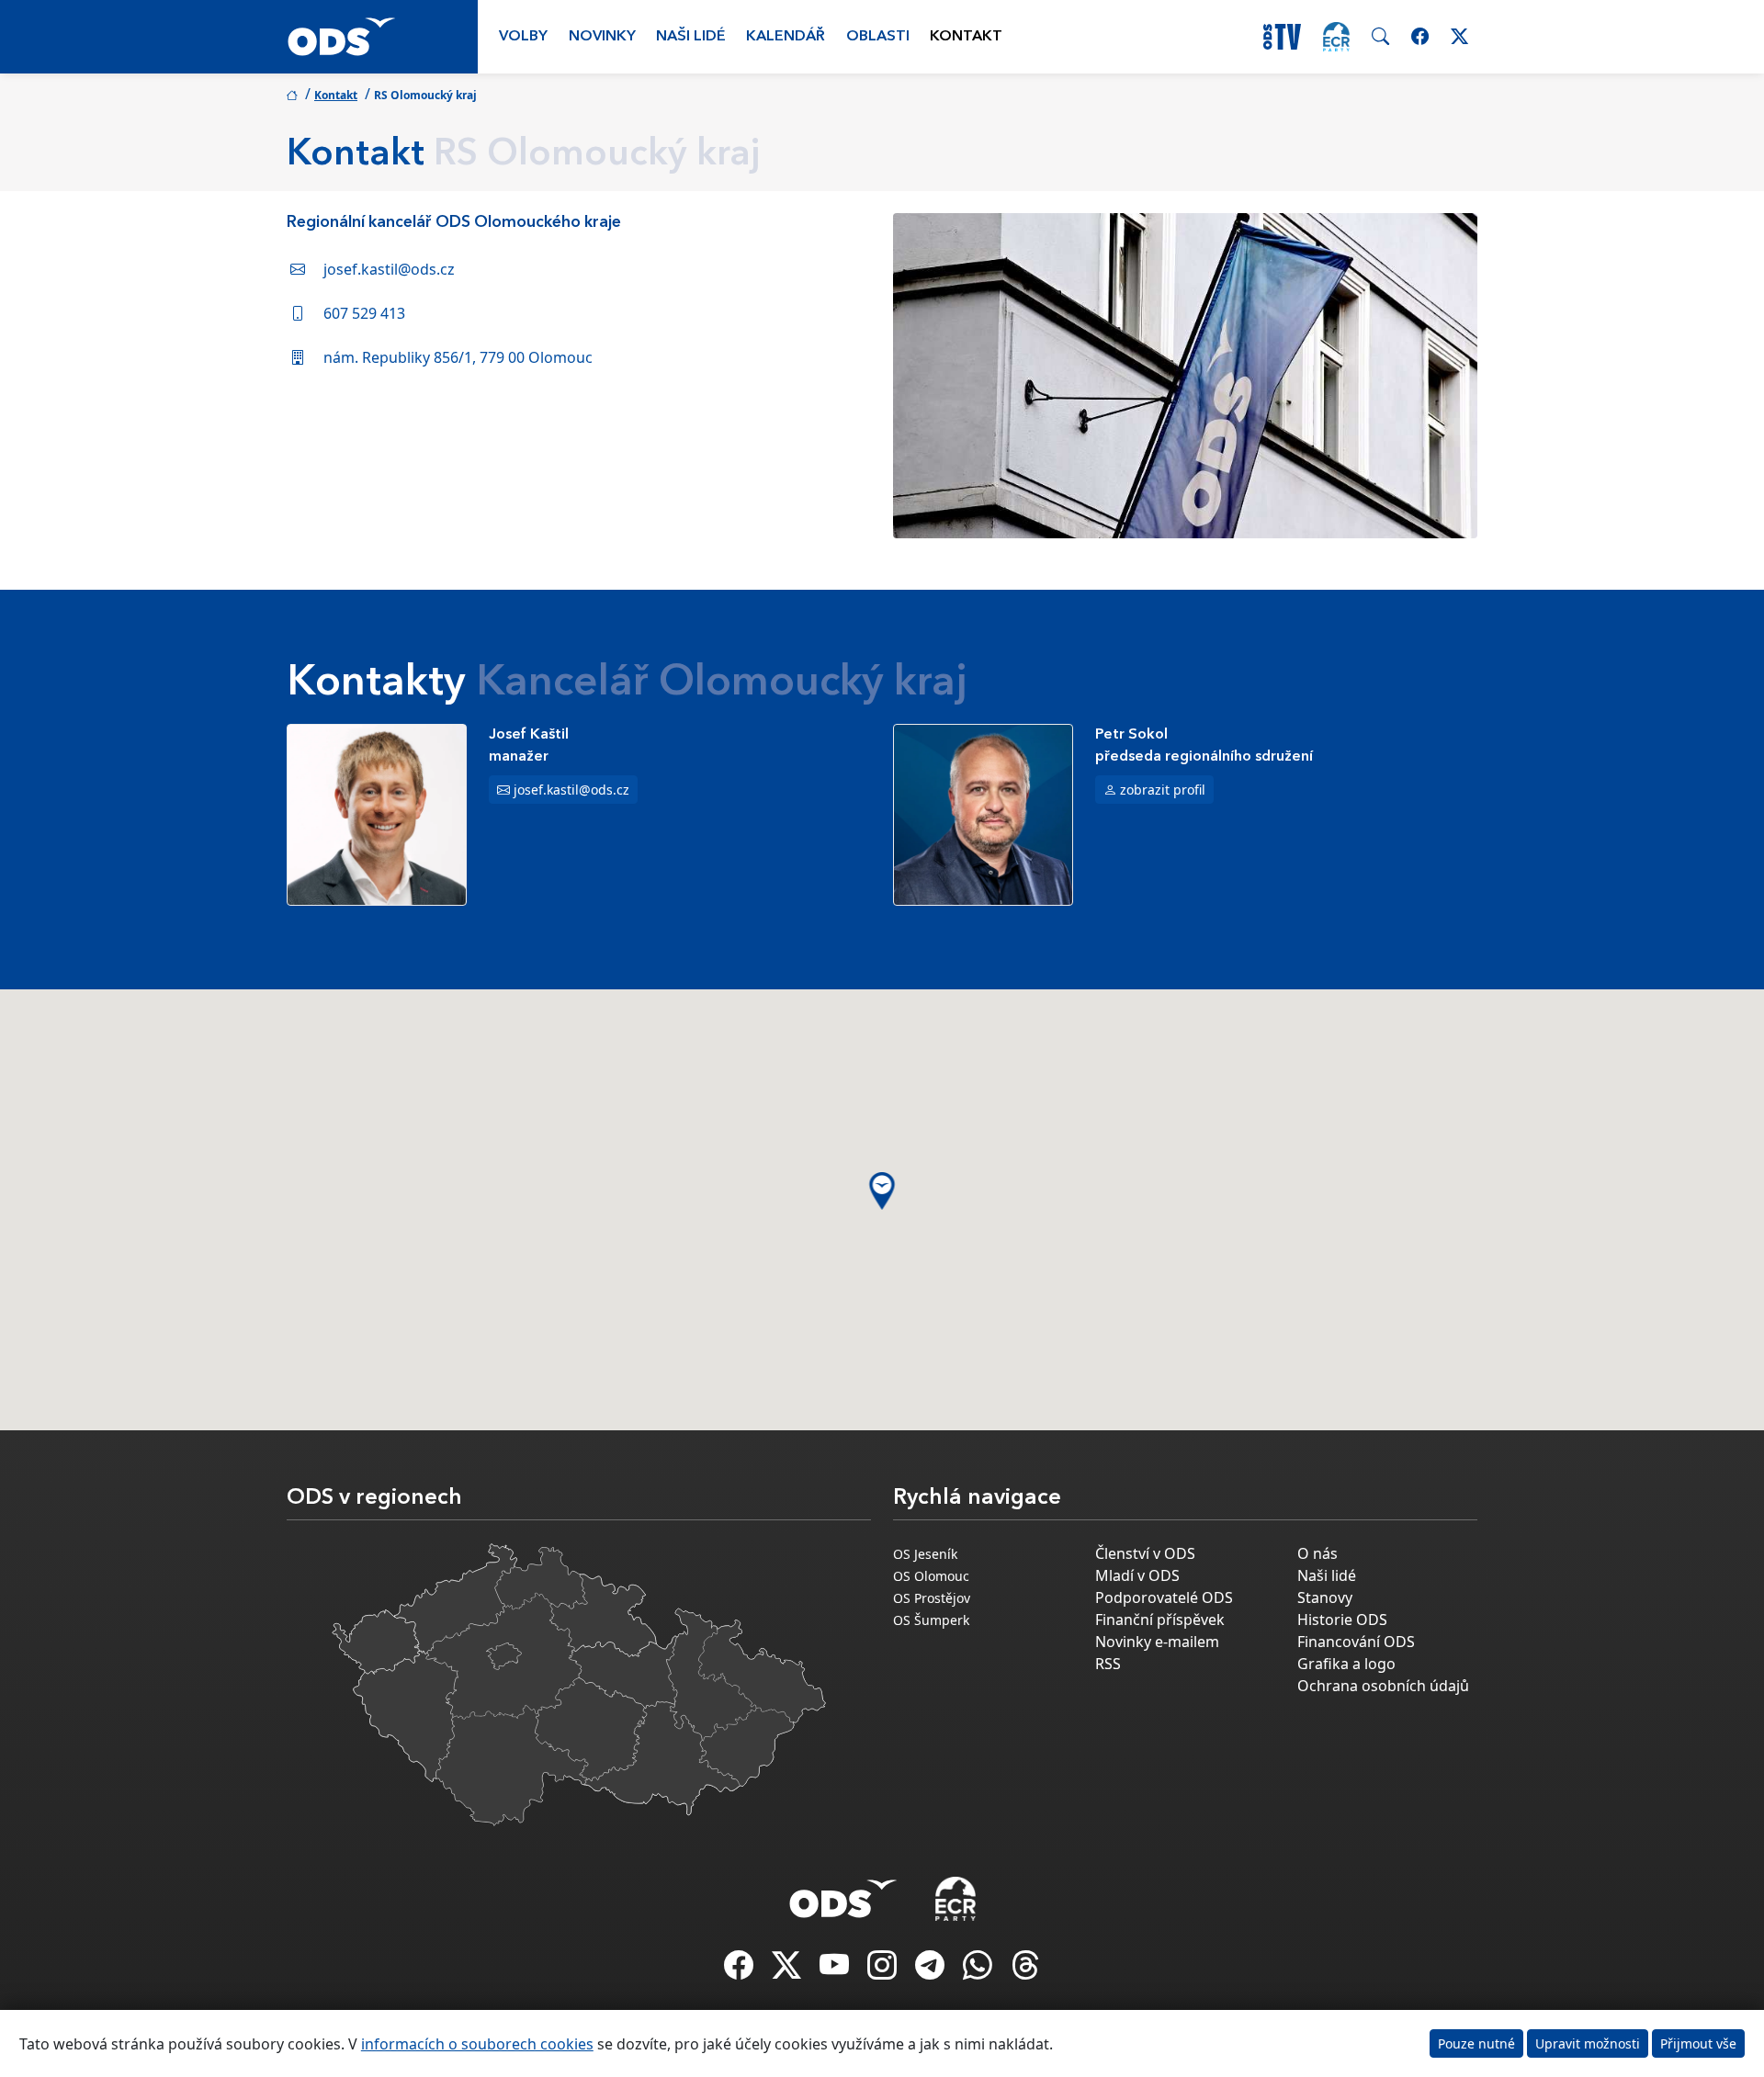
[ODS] (843, 1893)
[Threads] (1025, 1970)
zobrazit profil (1163, 790)
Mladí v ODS (1137, 1575)
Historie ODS (1342, 1620)
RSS (1108, 1664)
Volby (523, 37)
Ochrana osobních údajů (1383, 1686)
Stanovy (1325, 1597)
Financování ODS (1356, 1642)
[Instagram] (884, 1970)
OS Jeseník (925, 1554)
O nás (1317, 1553)
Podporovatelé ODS (1164, 1597)
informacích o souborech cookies (477, 2044)
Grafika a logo (1346, 1664)
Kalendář (786, 37)
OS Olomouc (931, 1576)
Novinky (602, 37)
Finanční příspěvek (1160, 1620)
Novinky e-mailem (1157, 1642)
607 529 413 (364, 313)
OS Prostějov (932, 1598)
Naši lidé (691, 37)
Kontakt (966, 37)
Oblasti (878, 37)
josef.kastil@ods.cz (389, 269)
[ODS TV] (836, 1970)
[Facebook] (741, 1970)
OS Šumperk (931, 1620)
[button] (882, 1191)
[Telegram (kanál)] (932, 1970)
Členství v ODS (1145, 1553)
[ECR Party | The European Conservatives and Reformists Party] (1336, 37)
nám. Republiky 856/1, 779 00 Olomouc (458, 357)
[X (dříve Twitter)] (788, 1970)
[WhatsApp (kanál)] (979, 1970)
